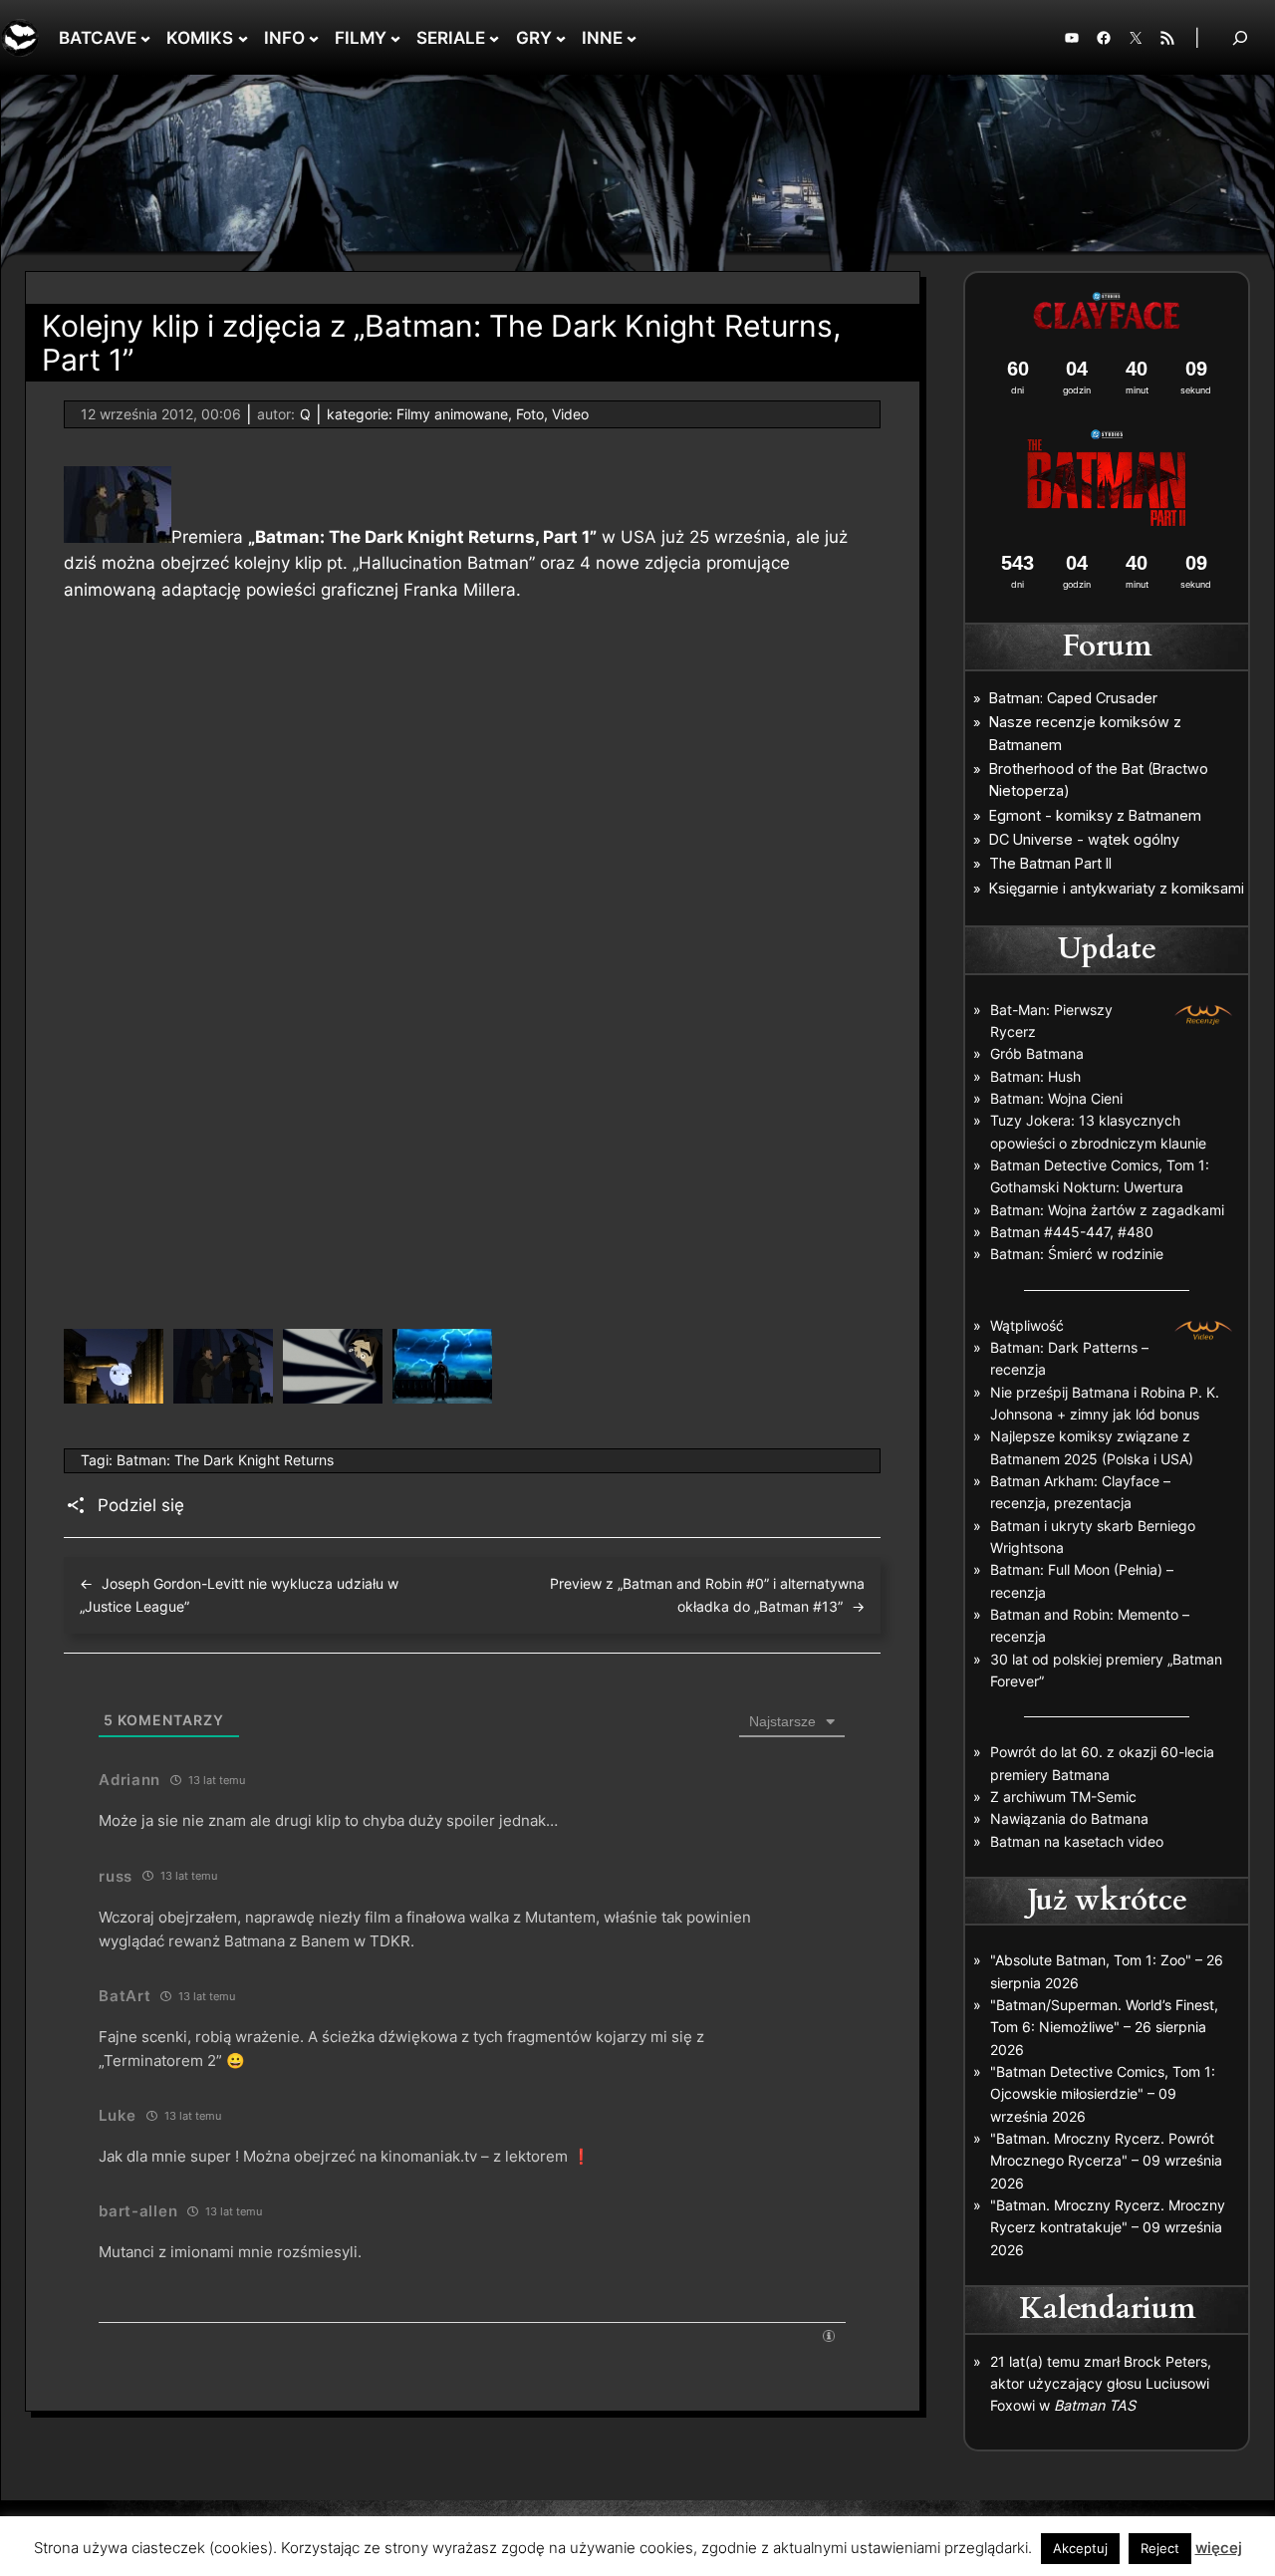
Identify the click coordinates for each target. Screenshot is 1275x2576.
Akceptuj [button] (1080, 2548)
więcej (1219, 2548)
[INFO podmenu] (314, 38)
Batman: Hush (1035, 1076)
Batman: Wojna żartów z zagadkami (1107, 1210)
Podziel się (141, 1505)
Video (570, 414)
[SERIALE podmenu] (494, 38)
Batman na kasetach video (1077, 1841)
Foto (530, 414)
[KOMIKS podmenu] (243, 38)
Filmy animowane (452, 414)
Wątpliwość (1027, 1325)
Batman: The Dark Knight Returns (225, 1460)
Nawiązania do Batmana (1069, 1818)
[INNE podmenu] (632, 38)
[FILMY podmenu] (395, 38)
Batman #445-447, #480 (1072, 1232)
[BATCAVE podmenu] (145, 38)
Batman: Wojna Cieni (1056, 1098)
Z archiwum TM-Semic (1063, 1797)
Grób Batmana (1037, 1053)
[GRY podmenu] (561, 38)
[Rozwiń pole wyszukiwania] (1240, 37)
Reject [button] (1160, 2548)
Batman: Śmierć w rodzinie (1077, 1254)
